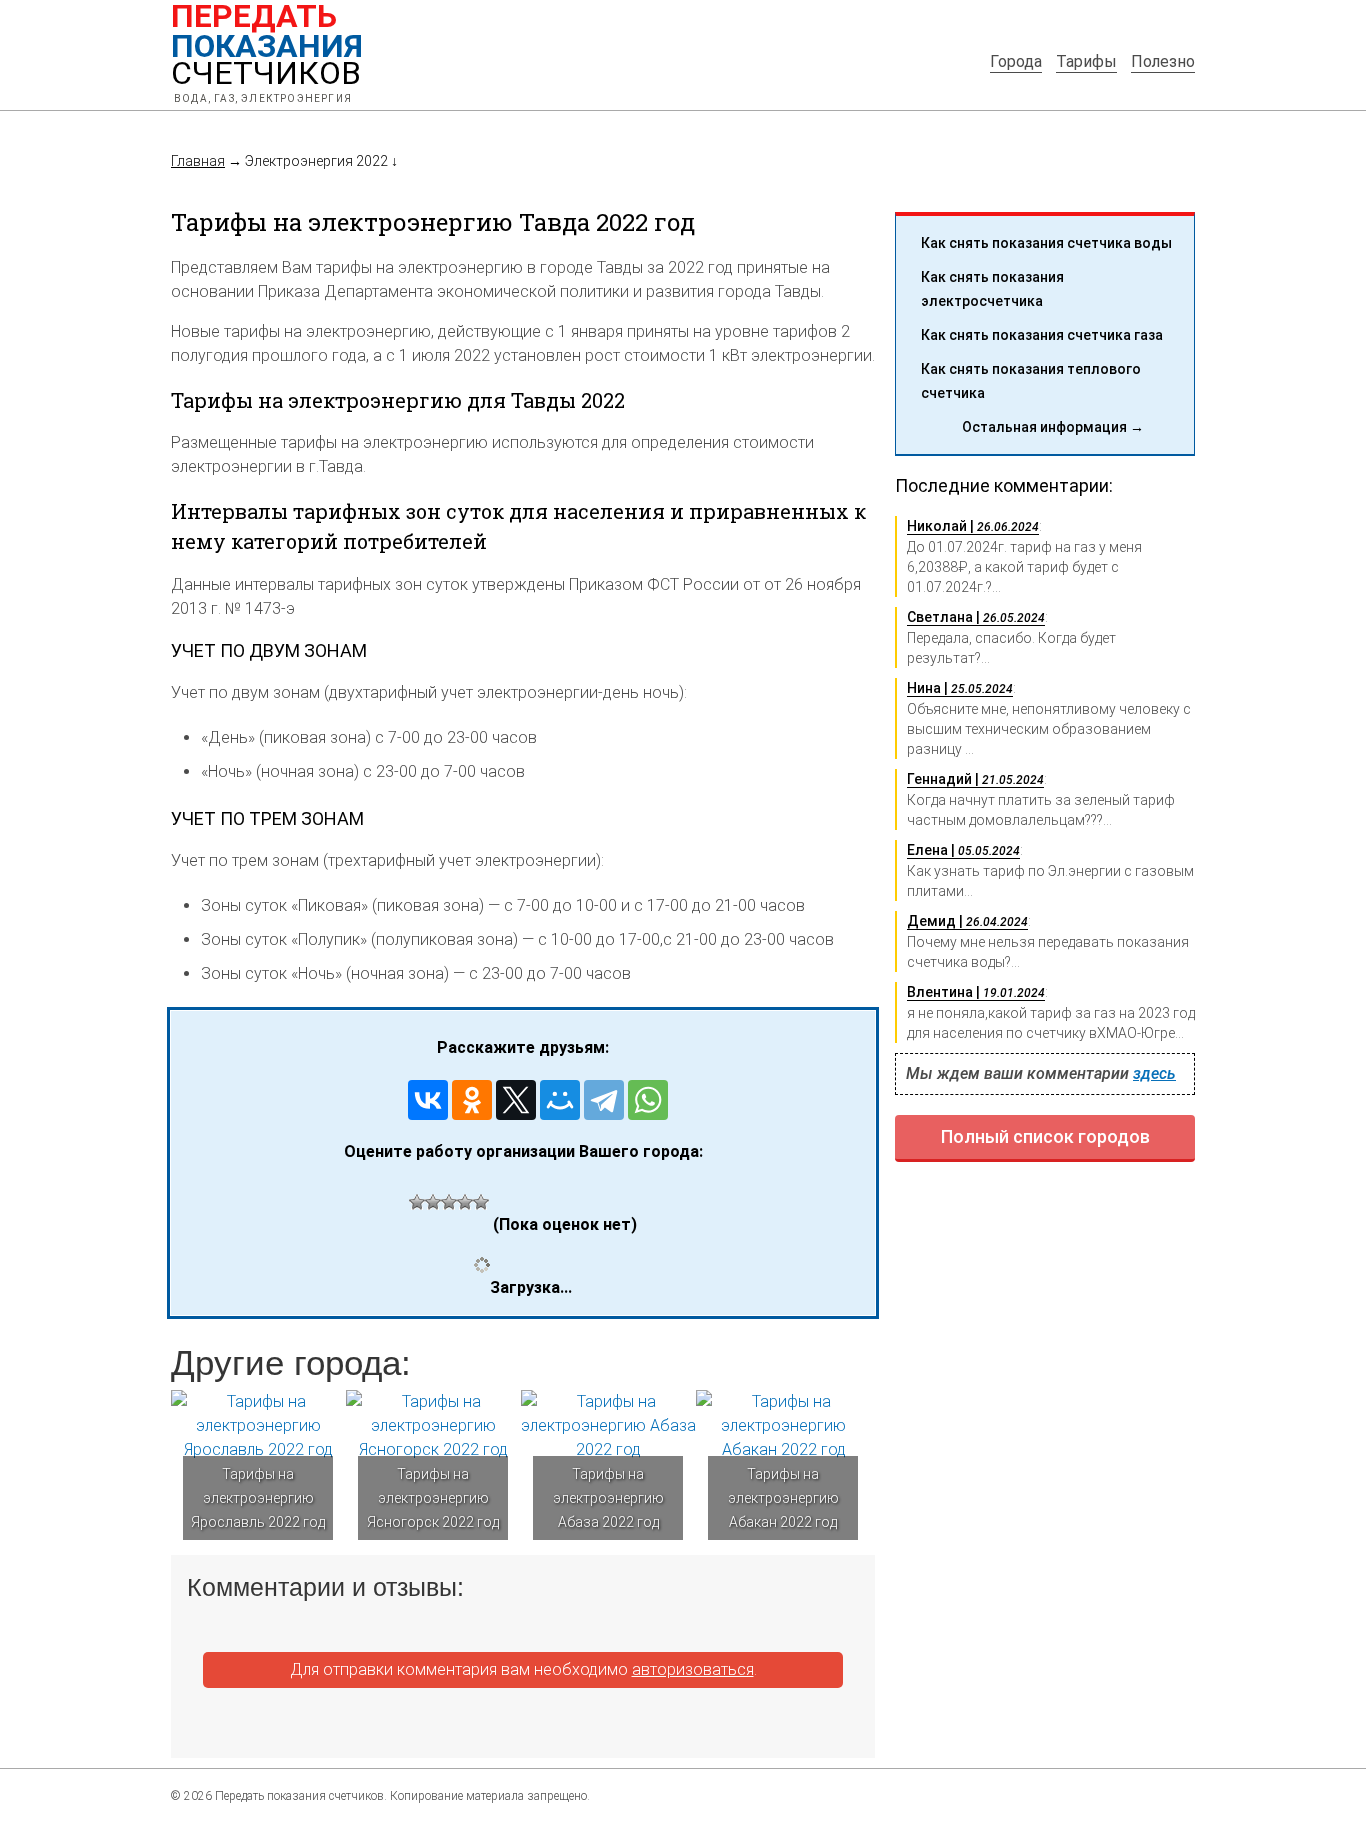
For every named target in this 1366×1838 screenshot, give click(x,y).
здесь (1154, 1073)
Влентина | (976, 992)
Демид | (967, 921)
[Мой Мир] (560, 1100)
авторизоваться (693, 1669)
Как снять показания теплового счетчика (1031, 381)
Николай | (973, 526)
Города (1016, 61)
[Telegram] (604, 1100)
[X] (516, 1100)
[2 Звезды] (433, 1202)
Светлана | (976, 617)
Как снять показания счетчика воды (1046, 243)
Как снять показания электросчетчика (992, 289)
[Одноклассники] (472, 1100)
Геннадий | (975, 779)
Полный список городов (1045, 1136)
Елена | (963, 850)
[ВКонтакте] (428, 1100)
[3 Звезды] (449, 1202)
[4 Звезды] (465, 1202)
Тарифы (1086, 61)
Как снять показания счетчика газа (1042, 335)
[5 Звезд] (481, 1202)
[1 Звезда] (417, 1202)
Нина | (960, 688)
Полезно (1163, 61)
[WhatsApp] (648, 1100)
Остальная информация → (1053, 427)
